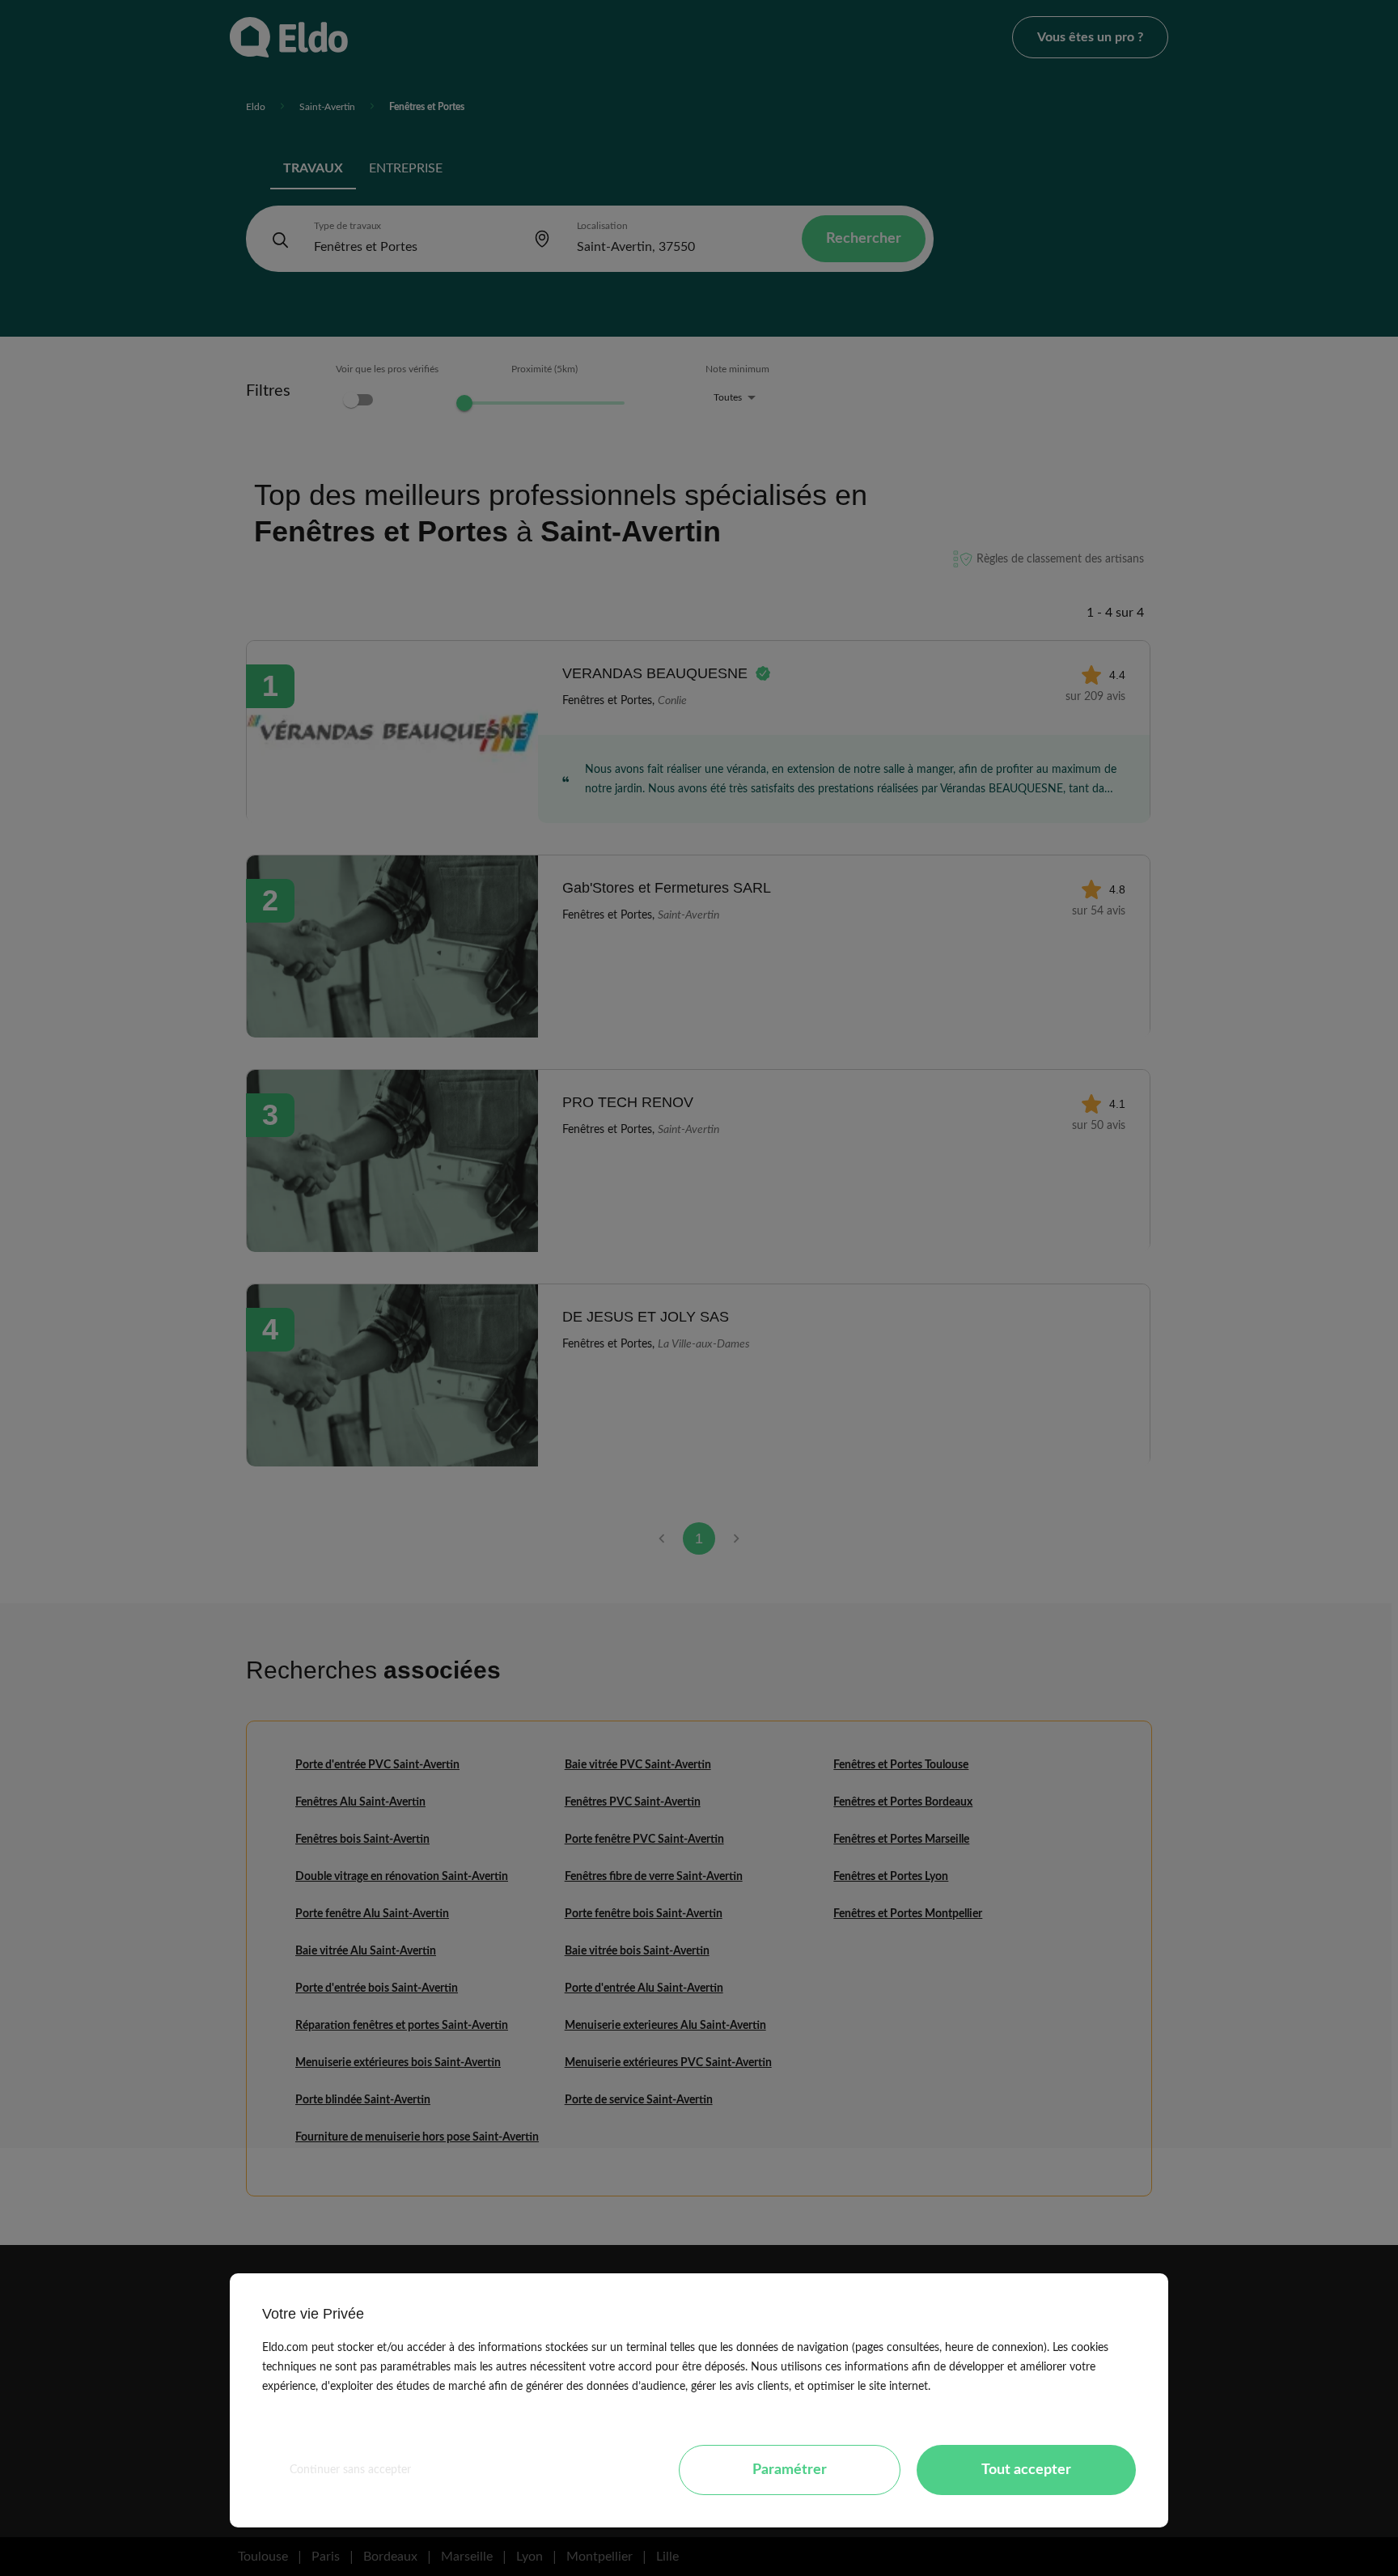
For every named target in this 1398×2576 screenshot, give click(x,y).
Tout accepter (1026, 2470)
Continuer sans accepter (350, 2470)
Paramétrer (790, 2470)
